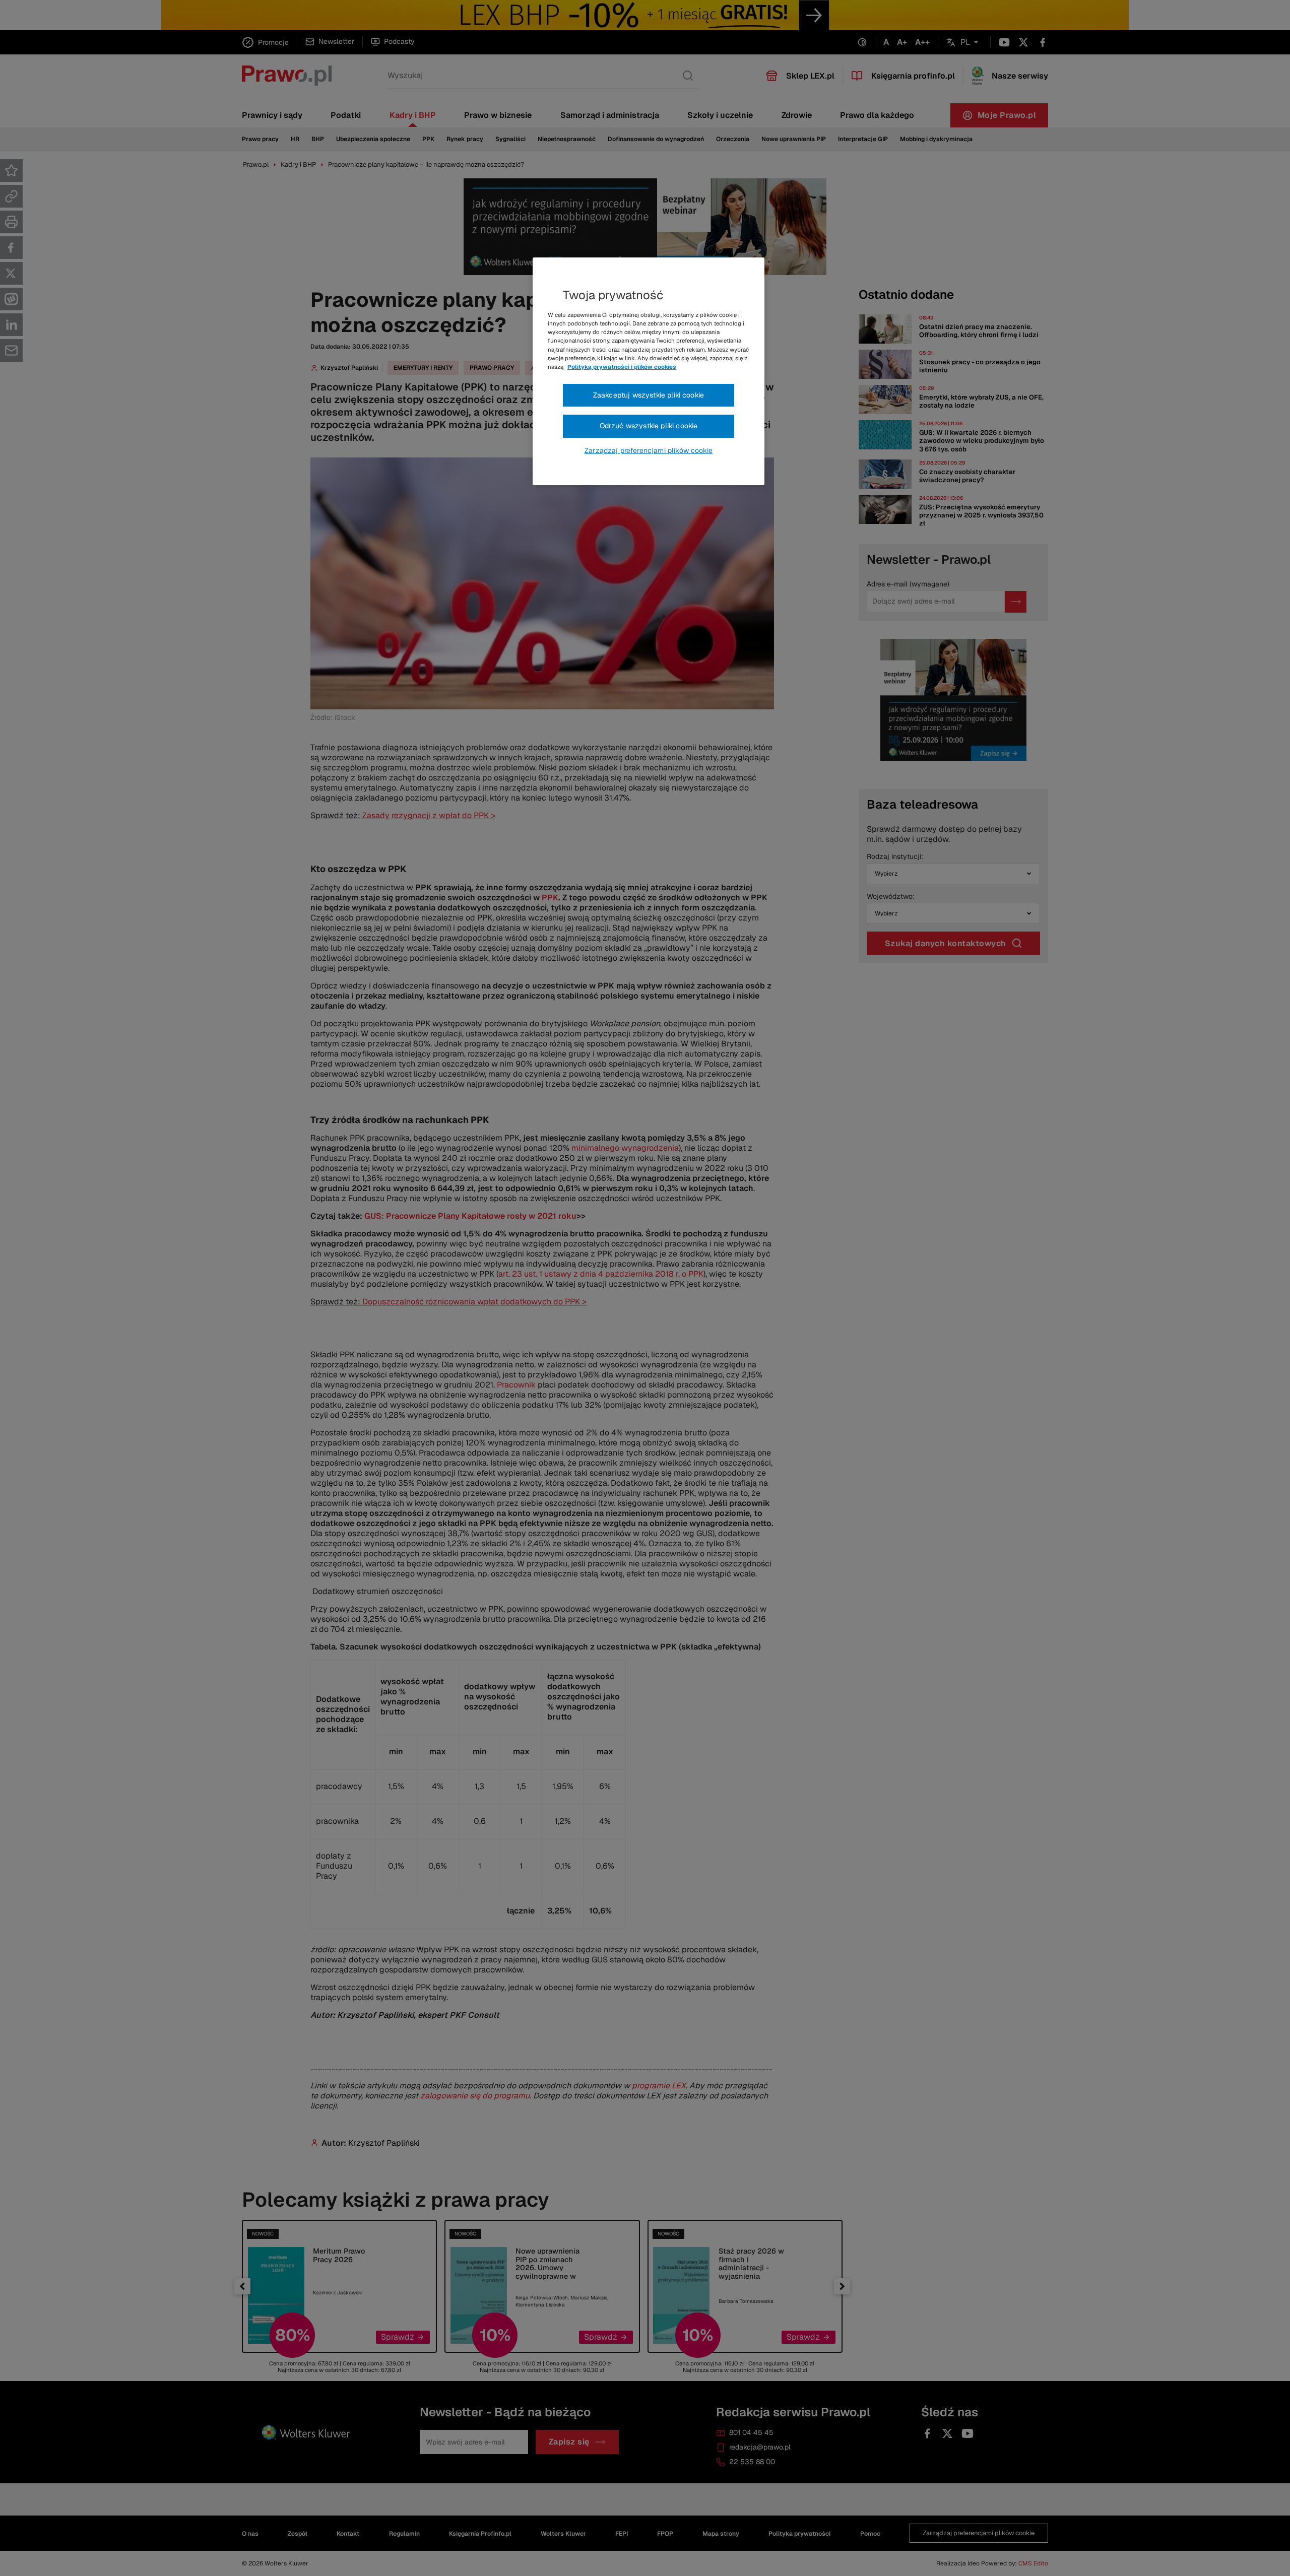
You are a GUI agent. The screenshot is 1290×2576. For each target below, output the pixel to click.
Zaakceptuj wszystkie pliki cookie (649, 395)
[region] (649, 371)
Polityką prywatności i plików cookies (622, 367)
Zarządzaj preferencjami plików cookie (649, 450)
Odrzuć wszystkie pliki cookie (649, 426)
